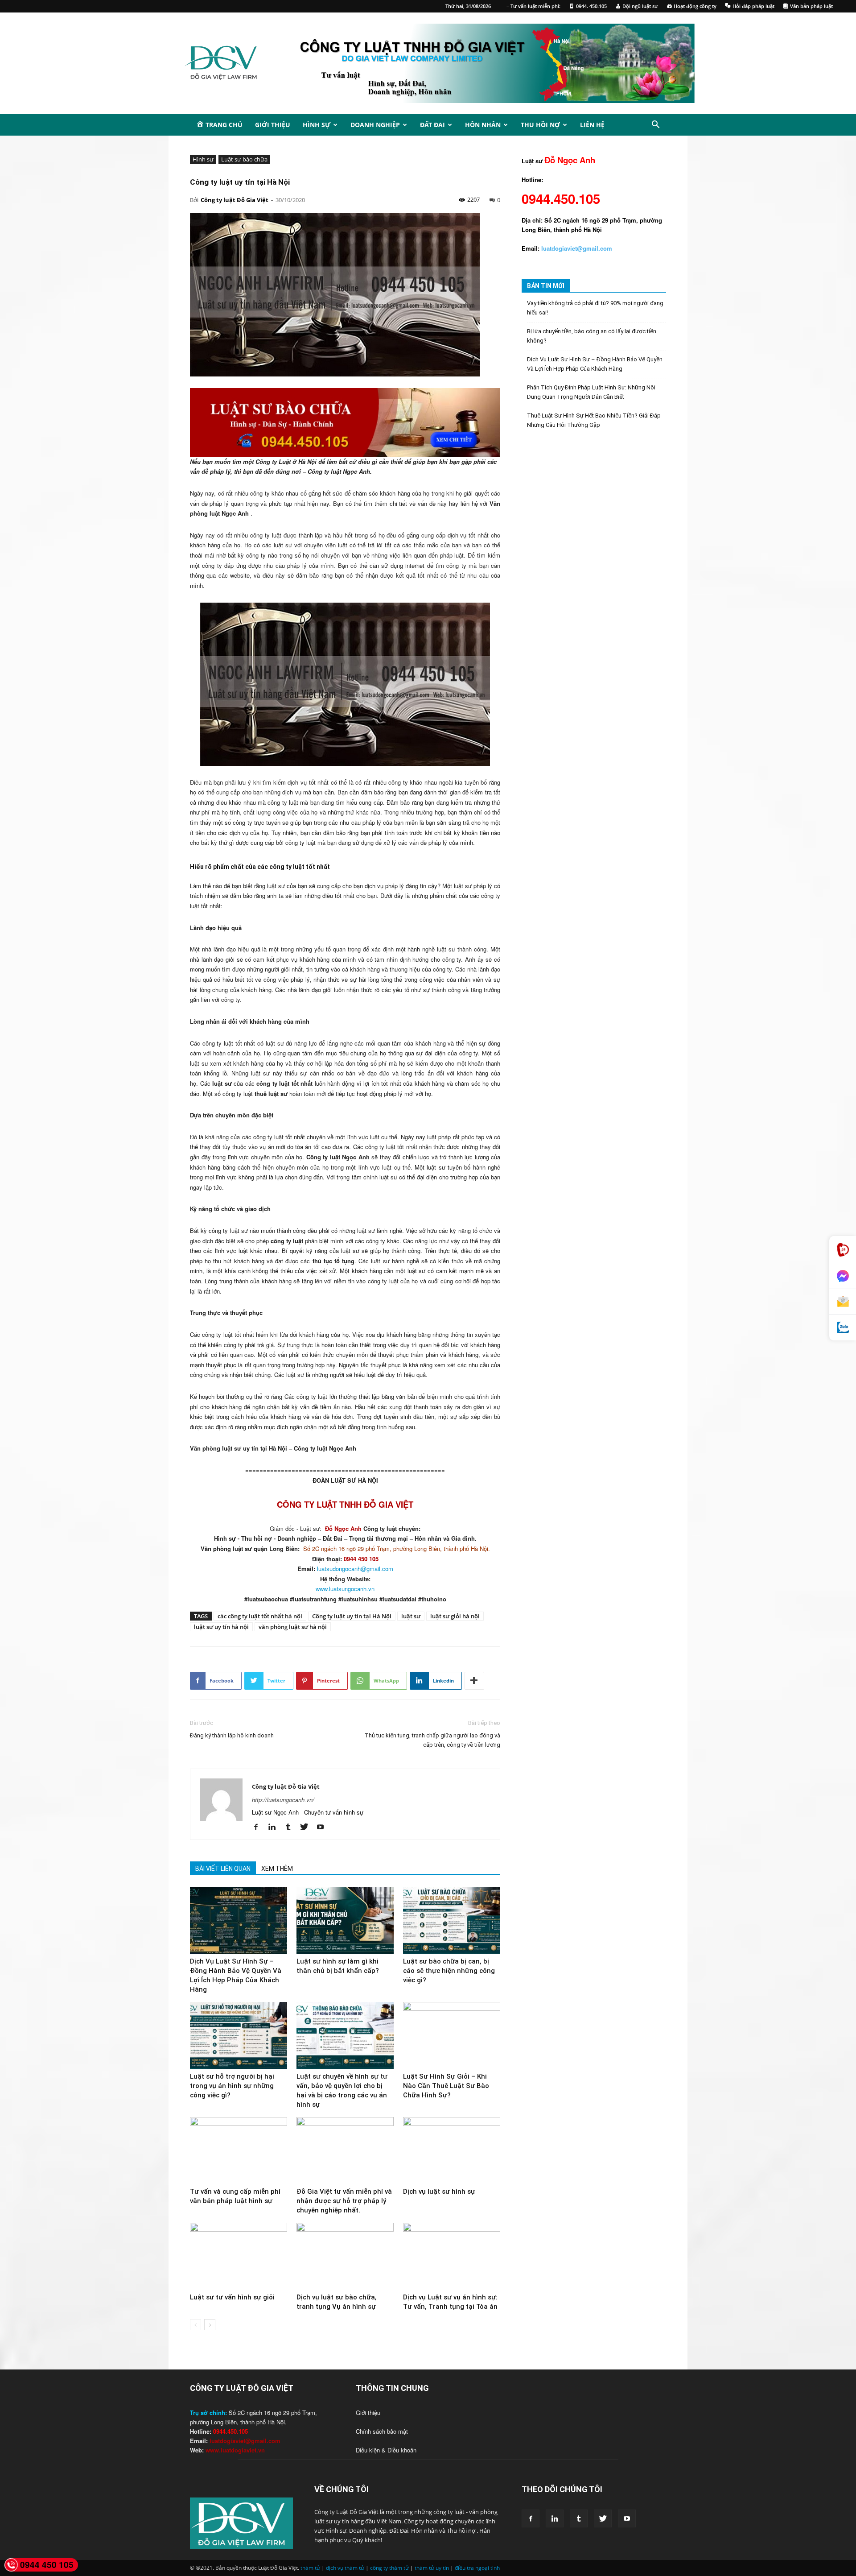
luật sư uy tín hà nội (221, 1627)
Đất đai (432, 125)
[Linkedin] (275, 1827)
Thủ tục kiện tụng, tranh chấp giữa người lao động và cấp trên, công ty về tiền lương (432, 1740)
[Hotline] (843, 1250)
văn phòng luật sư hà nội (293, 1627)
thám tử (310, 2568)
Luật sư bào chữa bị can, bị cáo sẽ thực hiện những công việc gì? (449, 1971)
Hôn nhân (483, 125)
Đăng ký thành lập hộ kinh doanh (232, 1735)
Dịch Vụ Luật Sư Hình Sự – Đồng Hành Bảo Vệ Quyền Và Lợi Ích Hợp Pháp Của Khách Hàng (595, 364)
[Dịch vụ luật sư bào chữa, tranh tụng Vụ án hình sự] (345, 2256)
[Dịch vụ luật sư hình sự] (452, 2150)
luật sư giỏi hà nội (455, 1616)
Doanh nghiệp (375, 125)
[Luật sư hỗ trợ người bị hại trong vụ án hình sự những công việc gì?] (239, 2035)
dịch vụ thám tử (345, 2568)
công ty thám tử (389, 2568)
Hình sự (317, 125)
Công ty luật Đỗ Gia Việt (235, 200)
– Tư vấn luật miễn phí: (533, 6)
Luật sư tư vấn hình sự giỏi (232, 2297)
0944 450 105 (47, 2565)
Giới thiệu (273, 125)
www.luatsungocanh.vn (345, 1589)
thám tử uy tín (432, 2568)
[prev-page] (195, 2325)
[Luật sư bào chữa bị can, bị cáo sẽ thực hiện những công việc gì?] (452, 1920)
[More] (474, 1681)
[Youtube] (323, 1827)
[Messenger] (843, 1276)
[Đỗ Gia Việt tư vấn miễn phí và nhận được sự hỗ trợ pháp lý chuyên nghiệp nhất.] (345, 2150)
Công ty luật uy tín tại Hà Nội (352, 1616)
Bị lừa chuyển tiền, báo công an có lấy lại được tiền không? (592, 336)
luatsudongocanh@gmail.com (355, 1569)
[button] (655, 126)
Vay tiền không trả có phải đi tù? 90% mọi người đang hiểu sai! (595, 308)
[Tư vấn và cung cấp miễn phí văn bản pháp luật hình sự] (239, 2150)
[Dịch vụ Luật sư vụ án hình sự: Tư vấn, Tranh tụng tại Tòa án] (452, 2256)
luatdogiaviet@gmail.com (245, 2441)
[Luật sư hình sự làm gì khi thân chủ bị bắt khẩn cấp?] (345, 1920)
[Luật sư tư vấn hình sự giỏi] (239, 2256)
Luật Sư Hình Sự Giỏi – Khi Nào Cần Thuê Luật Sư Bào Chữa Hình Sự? (446, 2086)
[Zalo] (843, 1328)
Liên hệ (592, 125)
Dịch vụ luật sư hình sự (439, 2191)
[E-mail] (843, 1302)
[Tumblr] (291, 1827)
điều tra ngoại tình (477, 2568)
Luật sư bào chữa (244, 159)
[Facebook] (259, 1827)
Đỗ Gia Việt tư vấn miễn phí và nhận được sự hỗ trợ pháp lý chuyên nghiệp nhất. (344, 2201)
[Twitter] (307, 1827)
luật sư (411, 1616)
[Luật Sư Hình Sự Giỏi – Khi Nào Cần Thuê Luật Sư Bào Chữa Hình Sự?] (452, 2035)
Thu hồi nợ (540, 125)
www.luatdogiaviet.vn (235, 2450)
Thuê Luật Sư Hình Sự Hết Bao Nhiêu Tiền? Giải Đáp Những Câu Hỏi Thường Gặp (594, 420)
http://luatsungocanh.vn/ (283, 1800)
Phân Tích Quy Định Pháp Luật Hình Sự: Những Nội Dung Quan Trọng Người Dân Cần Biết (591, 392)
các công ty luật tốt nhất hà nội (260, 1616)
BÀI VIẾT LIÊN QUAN (223, 1869)
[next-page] (210, 2325)
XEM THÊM (277, 1869)
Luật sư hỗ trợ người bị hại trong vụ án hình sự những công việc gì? (232, 2086)
